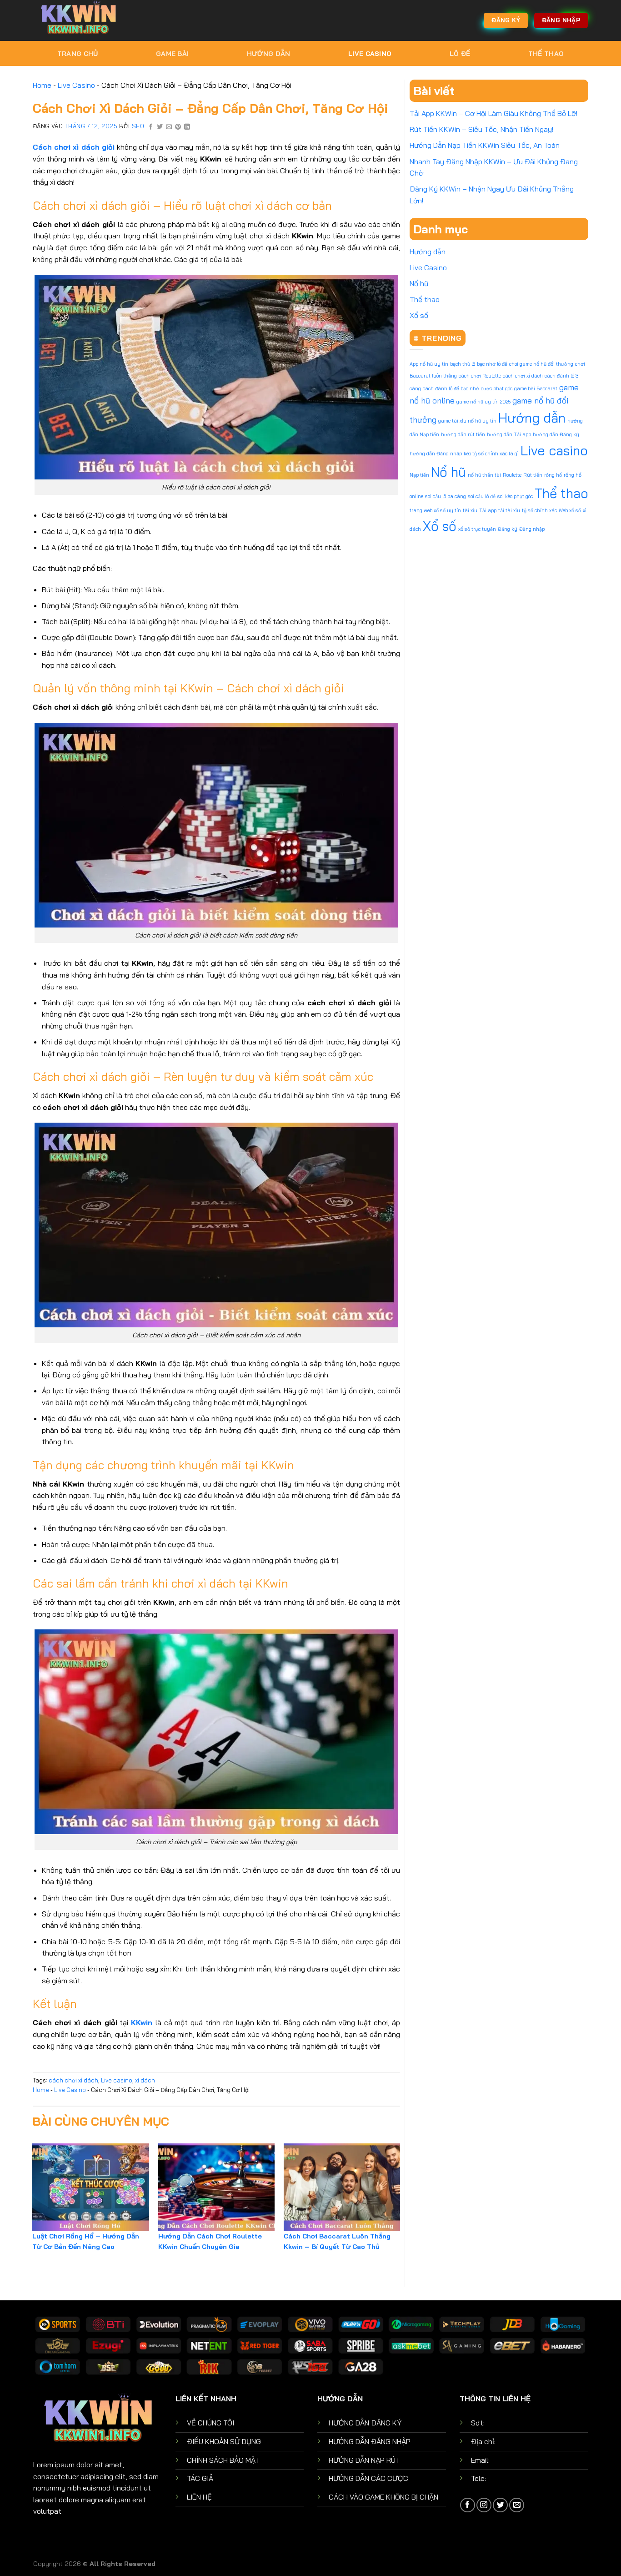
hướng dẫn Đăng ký (556, 434)
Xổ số (419, 315)
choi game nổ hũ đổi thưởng (541, 364)
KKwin (142, 2022)
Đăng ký (508, 529)
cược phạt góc (497, 388)
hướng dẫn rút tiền (463, 434)
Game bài (172, 54)
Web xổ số (570, 510)
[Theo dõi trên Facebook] (468, 2505)
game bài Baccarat (536, 388)
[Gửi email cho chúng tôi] (517, 2505)
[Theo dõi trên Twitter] (500, 2505)
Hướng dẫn (269, 54)
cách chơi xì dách (73, 2080)
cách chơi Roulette (480, 376)
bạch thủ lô (463, 364)
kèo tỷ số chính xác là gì (491, 454)
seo (138, 126)
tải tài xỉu (509, 510)
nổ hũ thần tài (484, 475)
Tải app (488, 510)
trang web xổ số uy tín (435, 510)
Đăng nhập (532, 529)
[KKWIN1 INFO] (79, 20)
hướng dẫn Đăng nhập (436, 454)
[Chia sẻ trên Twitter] (160, 127)
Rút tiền (533, 475)
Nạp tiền (419, 475)
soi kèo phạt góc (515, 496)
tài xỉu (470, 510)
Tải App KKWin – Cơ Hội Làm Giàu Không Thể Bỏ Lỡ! (493, 113)
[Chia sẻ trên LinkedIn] (187, 127)
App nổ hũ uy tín (429, 364)
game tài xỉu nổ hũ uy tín (467, 421)
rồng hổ (553, 475)
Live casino (117, 2080)
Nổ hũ (419, 283)
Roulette (512, 475)
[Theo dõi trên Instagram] (484, 2505)
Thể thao (546, 54)
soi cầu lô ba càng (446, 496)
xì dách (145, 2080)
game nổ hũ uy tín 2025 (483, 402)
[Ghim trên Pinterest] (178, 127)
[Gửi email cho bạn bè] (169, 127)
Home (42, 85)
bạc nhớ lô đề (492, 364)
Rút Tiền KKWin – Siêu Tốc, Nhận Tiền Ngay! (481, 129)
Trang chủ (78, 54)
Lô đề (460, 54)
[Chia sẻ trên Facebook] (151, 127)
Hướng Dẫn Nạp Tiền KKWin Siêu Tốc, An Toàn (485, 145)
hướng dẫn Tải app (509, 434)
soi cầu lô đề (482, 496)
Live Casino (370, 54)
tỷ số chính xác (539, 510)
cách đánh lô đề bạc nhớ (451, 388)
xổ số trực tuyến (477, 529)
